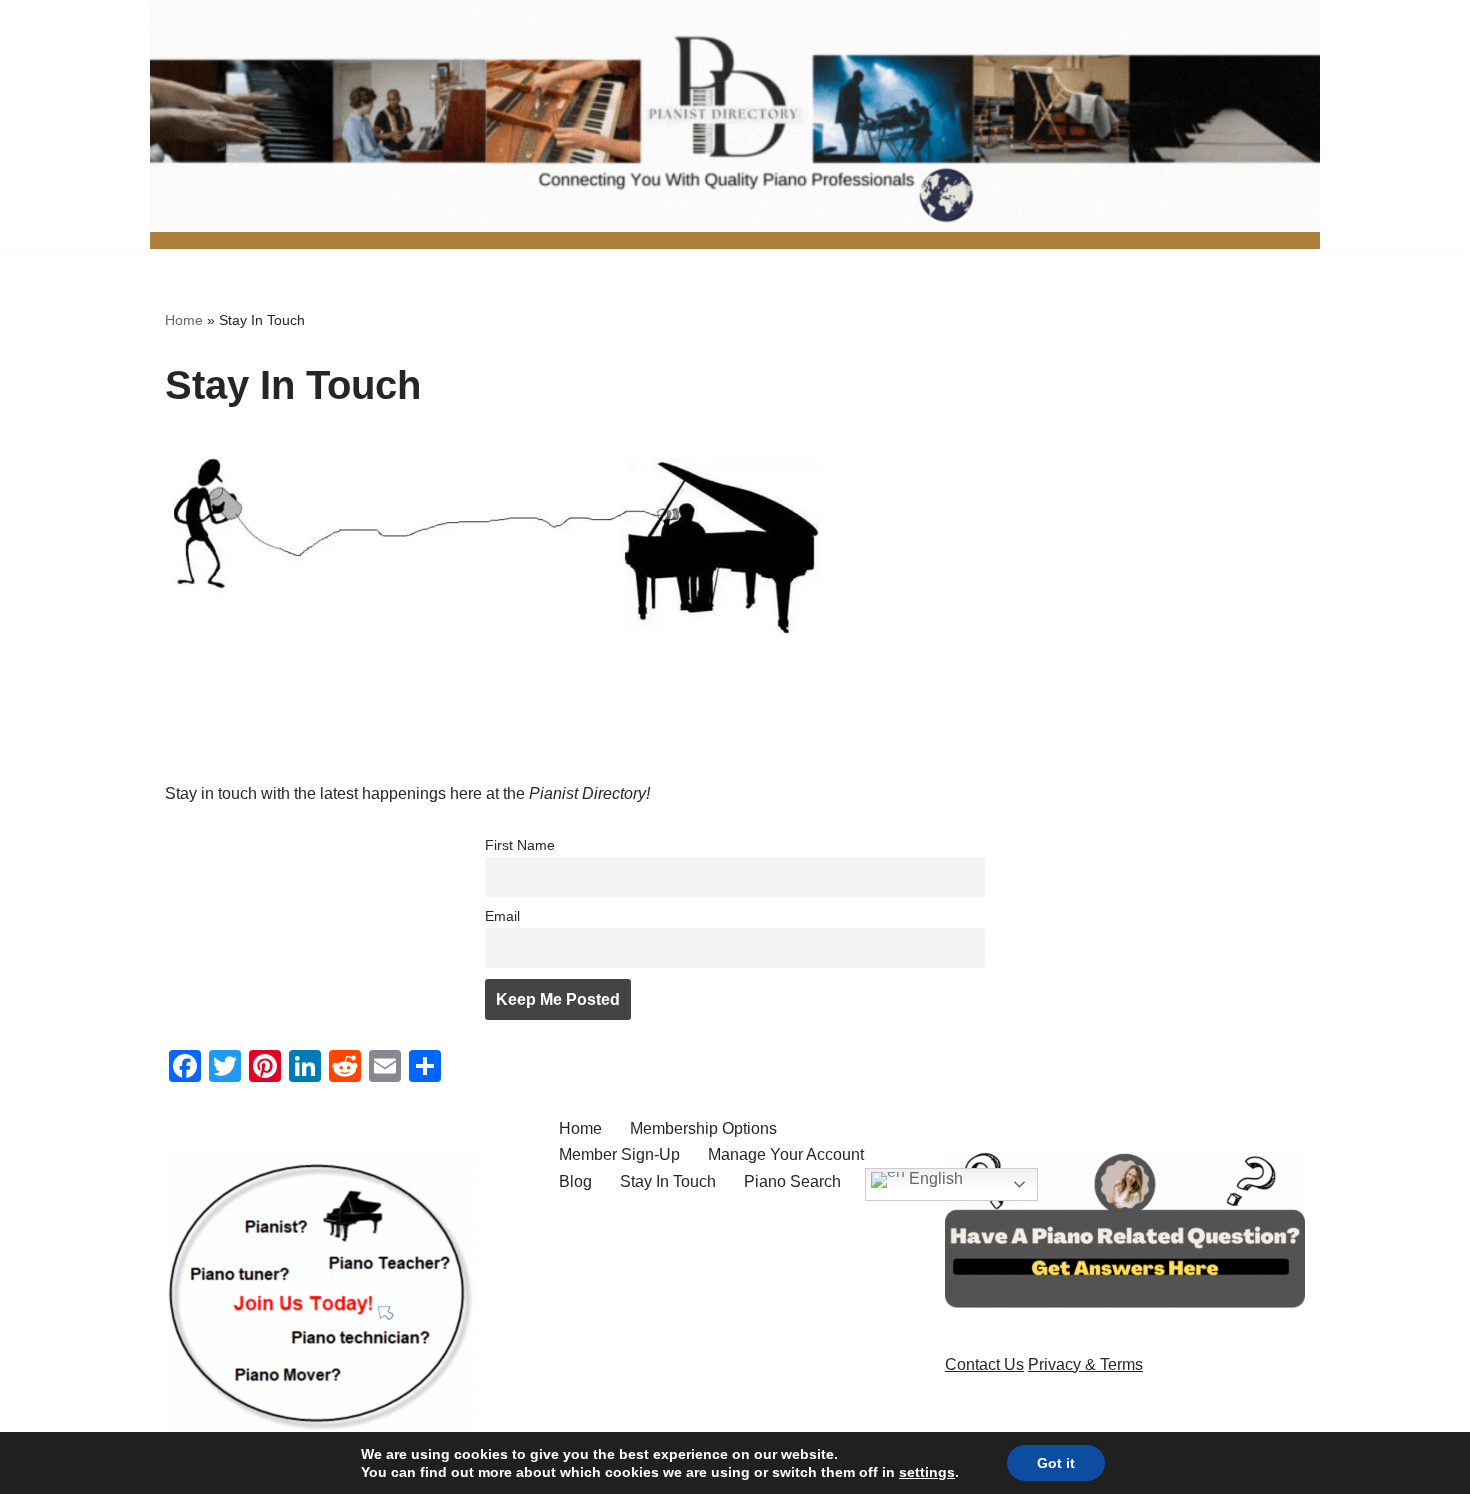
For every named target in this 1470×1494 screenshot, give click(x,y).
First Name (520, 845)
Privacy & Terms (1085, 1364)
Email (502, 916)
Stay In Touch (668, 1181)
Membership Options (703, 1128)
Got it (1056, 1463)
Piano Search (792, 1181)
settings (927, 1472)
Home (184, 320)
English (934, 1178)
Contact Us (984, 1364)
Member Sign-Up (619, 1154)
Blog (575, 1181)
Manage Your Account (786, 1154)
